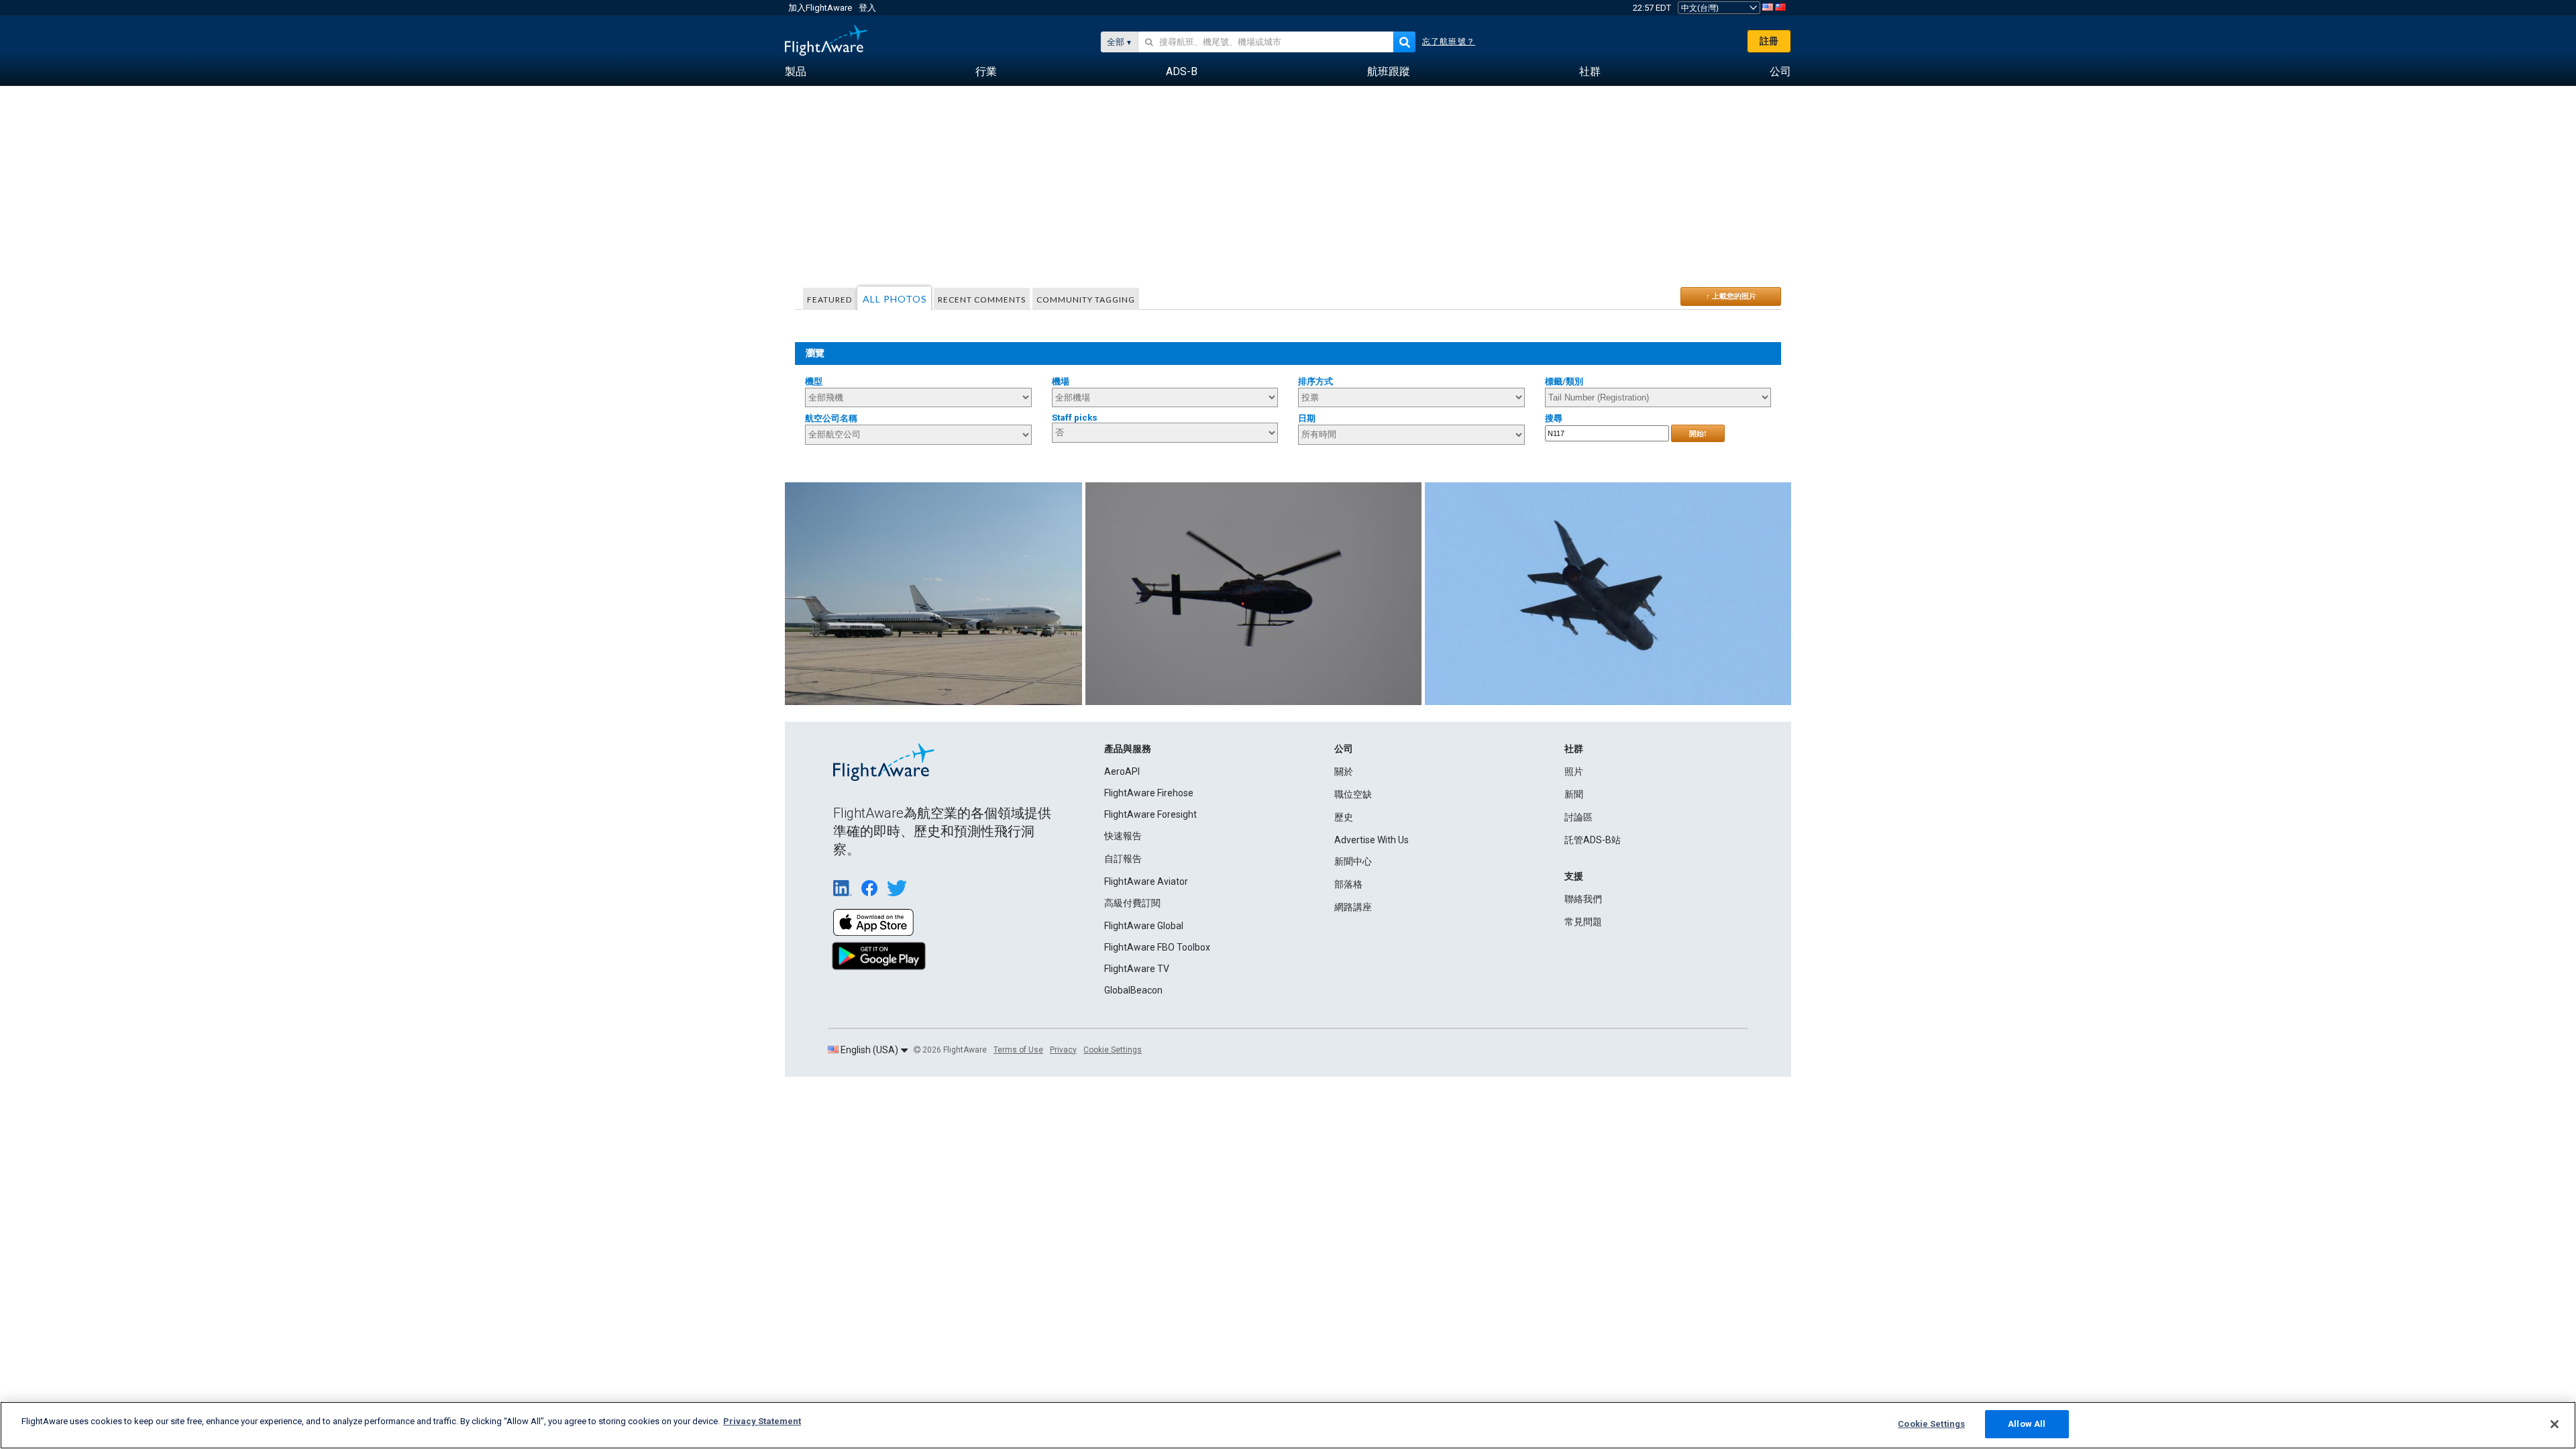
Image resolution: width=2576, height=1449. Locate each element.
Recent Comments (982, 300)
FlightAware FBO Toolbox (1157, 947)
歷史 (1344, 817)
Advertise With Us (1372, 840)
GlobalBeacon (1133, 990)
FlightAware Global (1144, 926)
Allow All (2027, 1424)
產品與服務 (1128, 749)
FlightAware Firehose (1149, 793)
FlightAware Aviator (1146, 881)
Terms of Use (1018, 1050)
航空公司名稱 (831, 418)
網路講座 (1353, 907)
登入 (867, 8)
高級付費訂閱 (1132, 903)
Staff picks (1075, 418)
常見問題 (1583, 922)
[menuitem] (796, 72)
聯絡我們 (1583, 899)
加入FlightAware (820, 8)
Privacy (1063, 1050)
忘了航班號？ (1449, 42)
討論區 (1578, 817)
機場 (1061, 381)
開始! (1698, 433)
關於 (1344, 771)
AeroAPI (1122, 771)
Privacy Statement (762, 1421)
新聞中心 (1353, 861)
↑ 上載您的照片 (1731, 296)
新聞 (1574, 794)
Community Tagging (1086, 300)
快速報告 (1123, 836)
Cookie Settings (1113, 1050)
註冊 (1769, 41)
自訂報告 (1123, 859)
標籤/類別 (1564, 381)
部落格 (1348, 884)
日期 (1307, 418)
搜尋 (1554, 418)
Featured (829, 300)
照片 (1574, 771)
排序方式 (1316, 381)
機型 (814, 381)
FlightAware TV (1137, 969)
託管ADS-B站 (1593, 840)
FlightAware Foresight (1150, 814)
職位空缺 (1353, 794)
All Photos (895, 299)
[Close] (2555, 1424)
